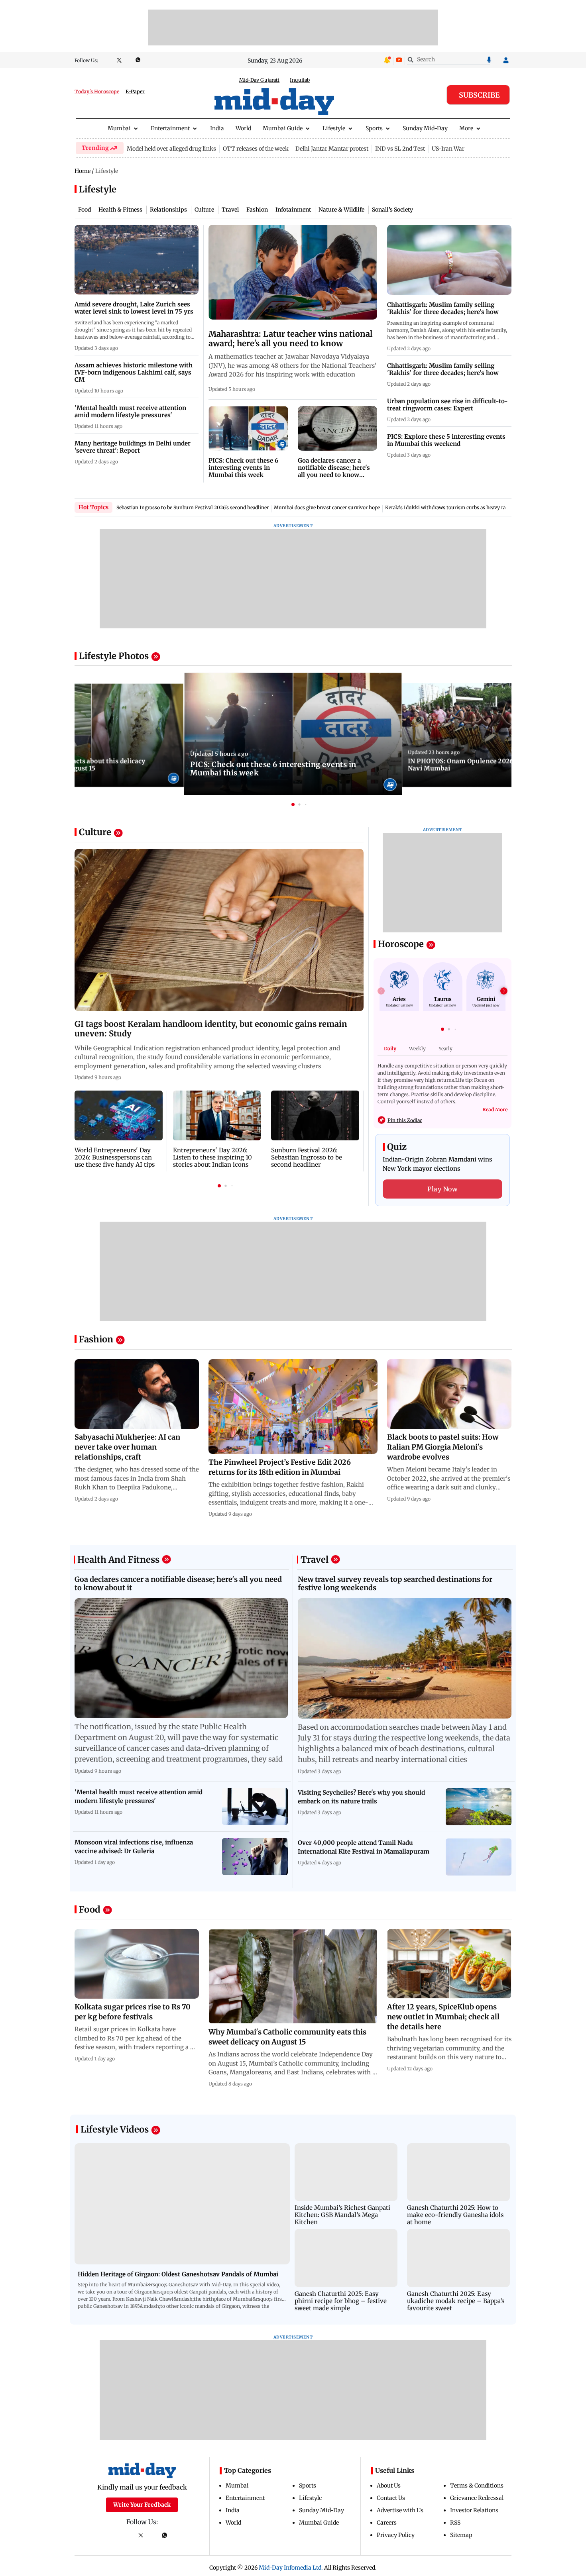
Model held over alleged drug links (171, 149)
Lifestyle (334, 128)
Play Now (442, 1189)
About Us (389, 2486)
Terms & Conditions (477, 2486)
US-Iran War (448, 149)
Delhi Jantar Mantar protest (332, 149)
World (243, 128)
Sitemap (461, 2535)
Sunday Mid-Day (425, 128)
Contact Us (391, 2498)
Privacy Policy (396, 2535)
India (217, 128)
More (466, 128)
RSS (455, 2523)
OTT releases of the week (256, 149)
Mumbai (119, 128)
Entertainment (170, 128)
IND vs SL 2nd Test (400, 149)
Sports (374, 128)
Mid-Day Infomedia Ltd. (291, 2568)
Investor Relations (474, 2510)
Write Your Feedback (142, 2505)
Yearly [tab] (445, 1049)
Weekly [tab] (417, 1049)
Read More (495, 1109)
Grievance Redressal (477, 2498)
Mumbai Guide (283, 128)
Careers (387, 2523)
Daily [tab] (390, 1049)
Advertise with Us (400, 2510)
